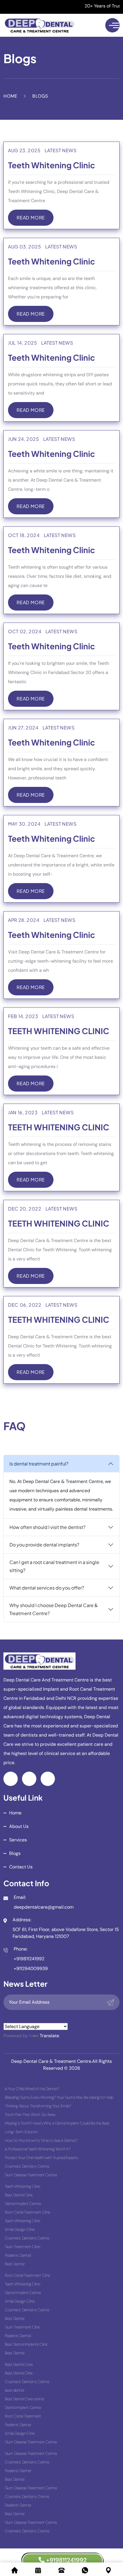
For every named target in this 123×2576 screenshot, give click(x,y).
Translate (49, 2036)
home (15, 1813)
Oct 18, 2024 (24, 535)
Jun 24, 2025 (24, 439)
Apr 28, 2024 (24, 920)
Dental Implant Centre (23, 2204)
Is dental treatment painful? (39, 1464)
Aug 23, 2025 (24, 150)
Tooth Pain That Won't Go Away (30, 2115)
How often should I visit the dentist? (47, 1527)
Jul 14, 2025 (23, 343)
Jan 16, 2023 (23, 1112)
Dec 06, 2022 (25, 1305)
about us (19, 1826)
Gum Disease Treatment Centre (31, 2175)
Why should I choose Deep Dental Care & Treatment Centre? (54, 1609)
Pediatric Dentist (18, 2255)
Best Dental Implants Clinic (26, 2344)
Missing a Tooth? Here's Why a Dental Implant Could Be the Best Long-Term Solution (57, 2127)
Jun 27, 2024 (23, 728)
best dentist (15, 2390)
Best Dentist (15, 2264)
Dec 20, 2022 (25, 1209)
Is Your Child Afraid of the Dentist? (32, 2089)
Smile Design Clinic (20, 2229)
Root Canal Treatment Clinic (28, 2212)
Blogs (15, 1853)
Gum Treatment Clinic (23, 2247)
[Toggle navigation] (112, 25)
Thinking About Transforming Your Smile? (38, 2106)
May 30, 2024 (24, 824)
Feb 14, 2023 (23, 1016)
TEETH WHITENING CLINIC (59, 1031)
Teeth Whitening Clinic (51, 165)
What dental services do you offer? (47, 1588)
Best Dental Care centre (24, 2399)
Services (18, 1840)
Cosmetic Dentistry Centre (27, 2166)
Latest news (61, 150)
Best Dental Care (19, 2364)
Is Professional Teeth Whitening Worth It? (38, 2149)
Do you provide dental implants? (44, 1545)
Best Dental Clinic (19, 2195)
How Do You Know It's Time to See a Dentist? (41, 2140)
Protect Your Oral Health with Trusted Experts (41, 2158)
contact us (21, 1867)
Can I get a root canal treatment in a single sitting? (54, 1566)
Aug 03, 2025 (25, 247)
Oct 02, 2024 (25, 631)
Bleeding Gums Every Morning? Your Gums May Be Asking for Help (59, 2097)
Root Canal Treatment (23, 2416)
